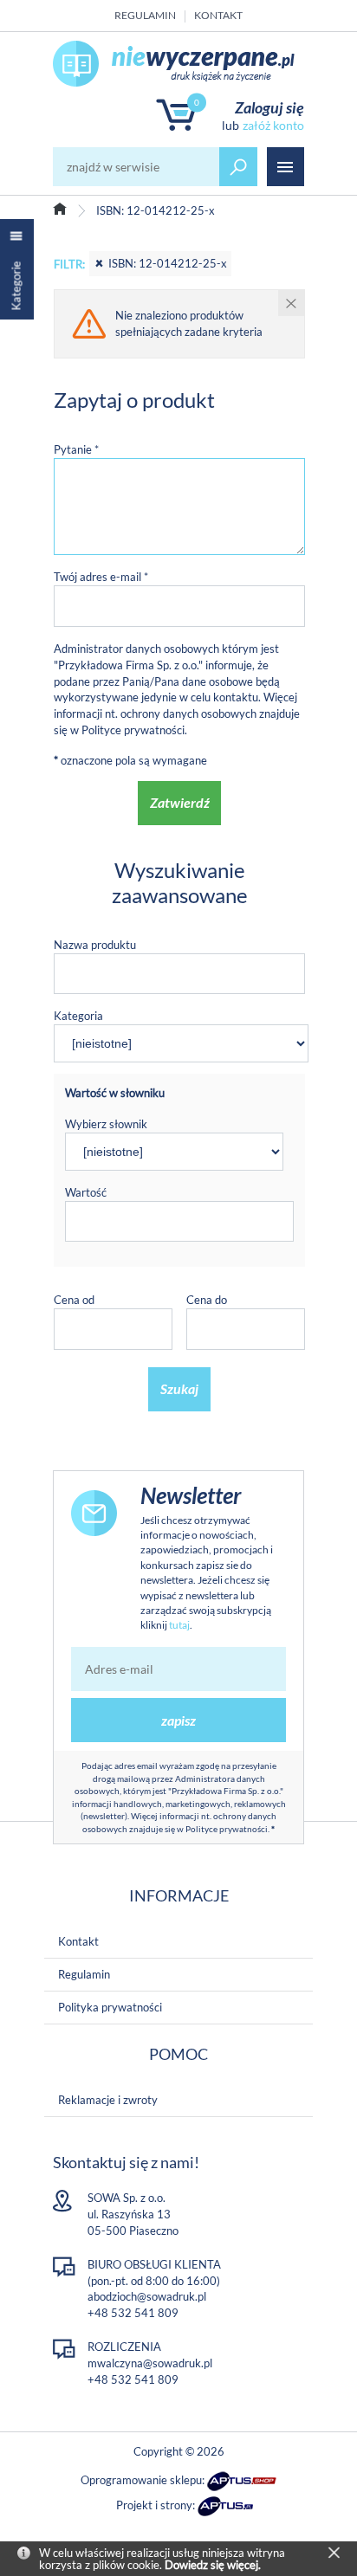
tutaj (179, 1625)
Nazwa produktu (95, 945)
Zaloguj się (269, 107)
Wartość (86, 1192)
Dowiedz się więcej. (213, 2565)
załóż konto (273, 125)
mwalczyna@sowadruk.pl (150, 2363)
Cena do (207, 1300)
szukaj (238, 167)
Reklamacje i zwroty (108, 2100)
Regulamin (145, 15)
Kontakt (218, 15)
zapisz (178, 1720)
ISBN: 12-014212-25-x (168, 263)
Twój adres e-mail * (101, 577)
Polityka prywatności (110, 2007)
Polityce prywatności (133, 730)
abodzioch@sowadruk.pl (147, 2296)
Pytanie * (76, 449)
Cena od (74, 1300)
